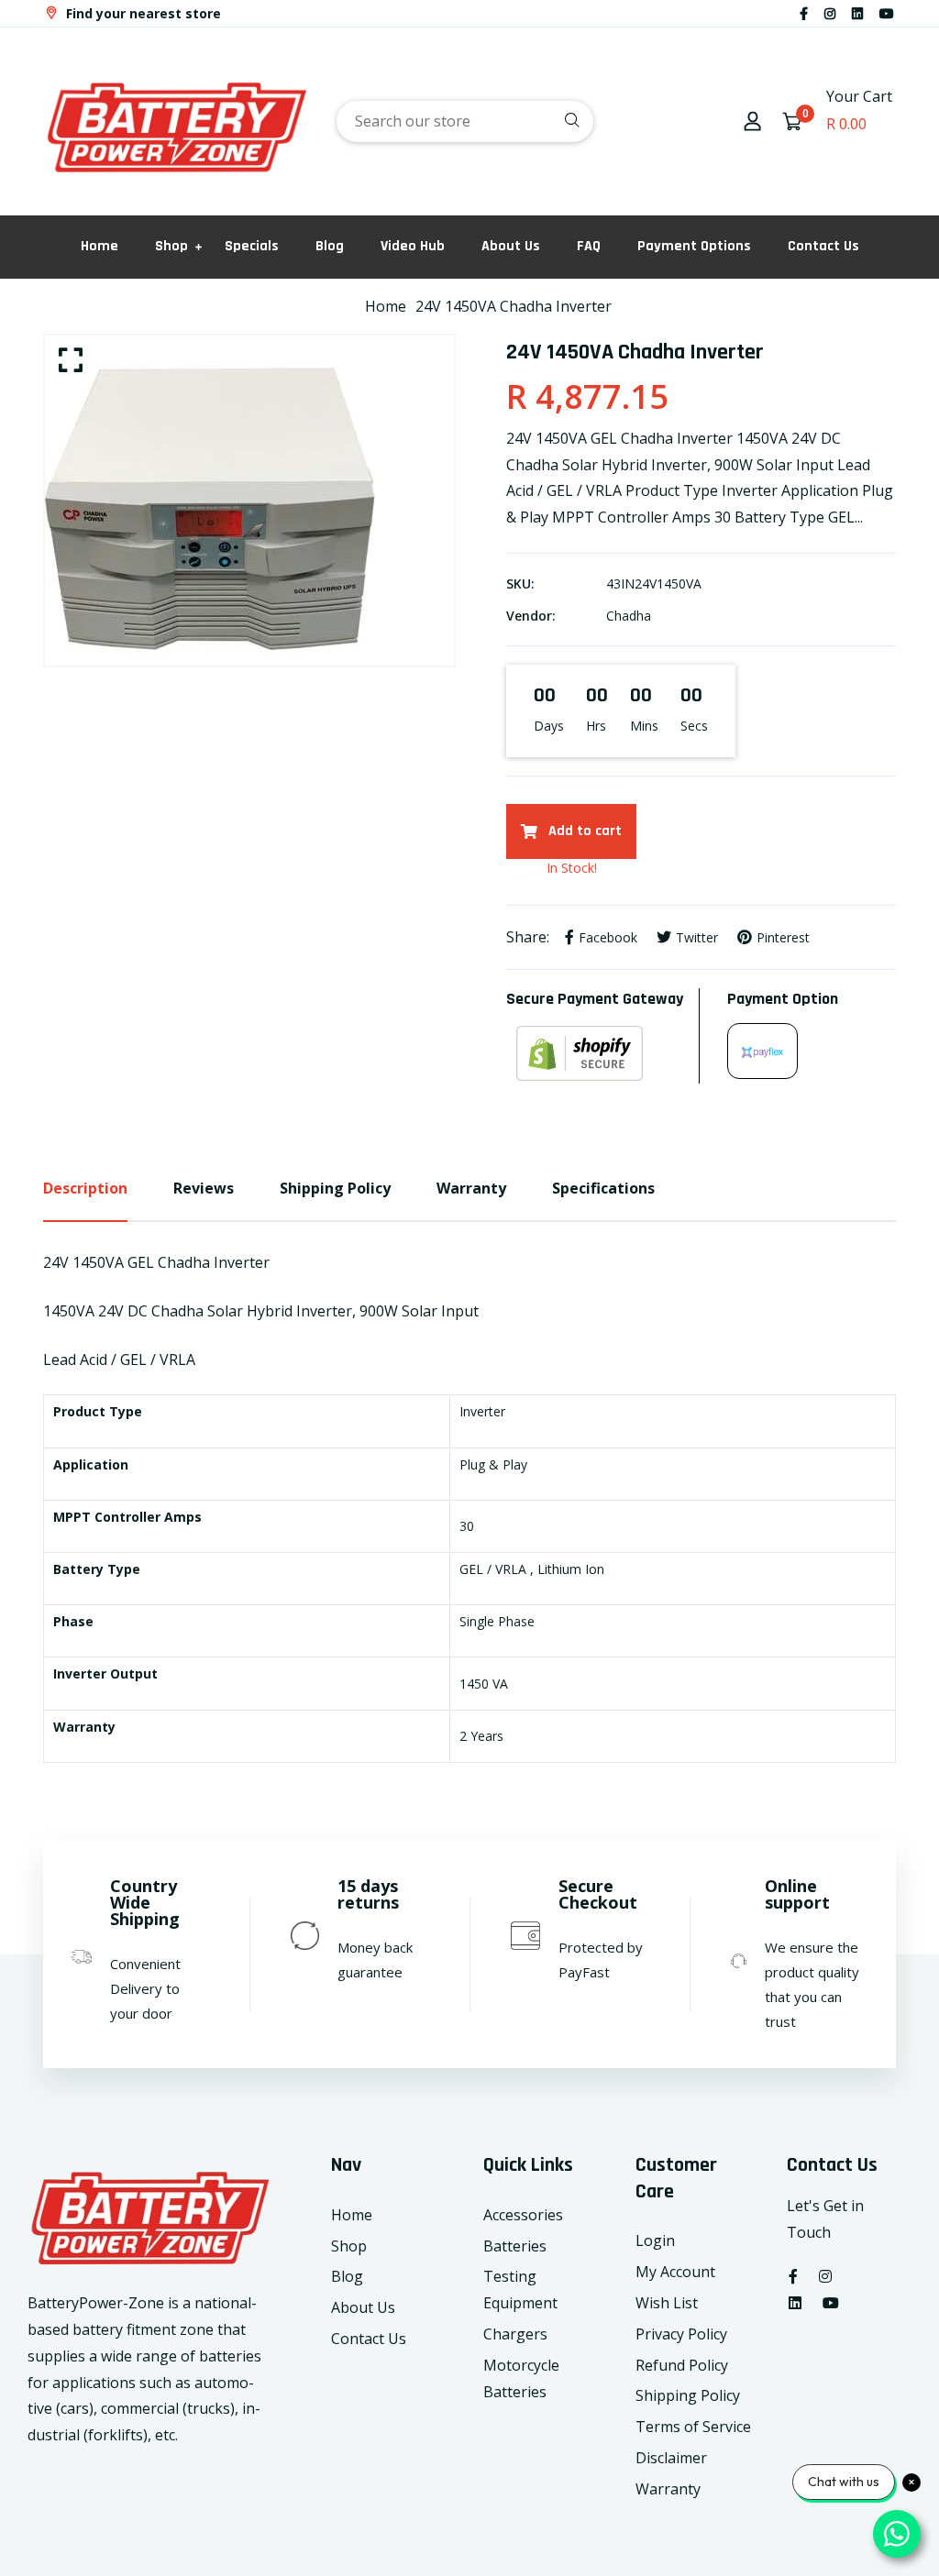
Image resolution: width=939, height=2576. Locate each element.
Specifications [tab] (603, 1188)
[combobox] (465, 121)
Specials (252, 246)
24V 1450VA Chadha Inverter (514, 306)
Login (655, 2240)
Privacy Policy (681, 2334)
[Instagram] (830, 13)
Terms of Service (693, 2427)
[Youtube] (887, 13)
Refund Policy (682, 2365)
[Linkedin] (857, 13)
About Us (511, 246)
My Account (675, 2272)
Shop (171, 246)
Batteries (515, 2246)
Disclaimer (671, 2458)
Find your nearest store (142, 13)
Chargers (515, 2334)
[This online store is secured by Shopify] (602, 1053)
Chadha (629, 616)
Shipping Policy (688, 2395)
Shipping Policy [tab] (335, 1188)
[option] (249, 501)
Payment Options (694, 246)
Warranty (668, 2489)
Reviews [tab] (204, 1188)
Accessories (523, 2215)
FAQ (589, 246)
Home (99, 246)
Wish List (667, 2303)
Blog (330, 246)
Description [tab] (85, 1188)
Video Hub (413, 246)
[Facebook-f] (804, 13)
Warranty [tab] (471, 1188)
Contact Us (823, 246)
